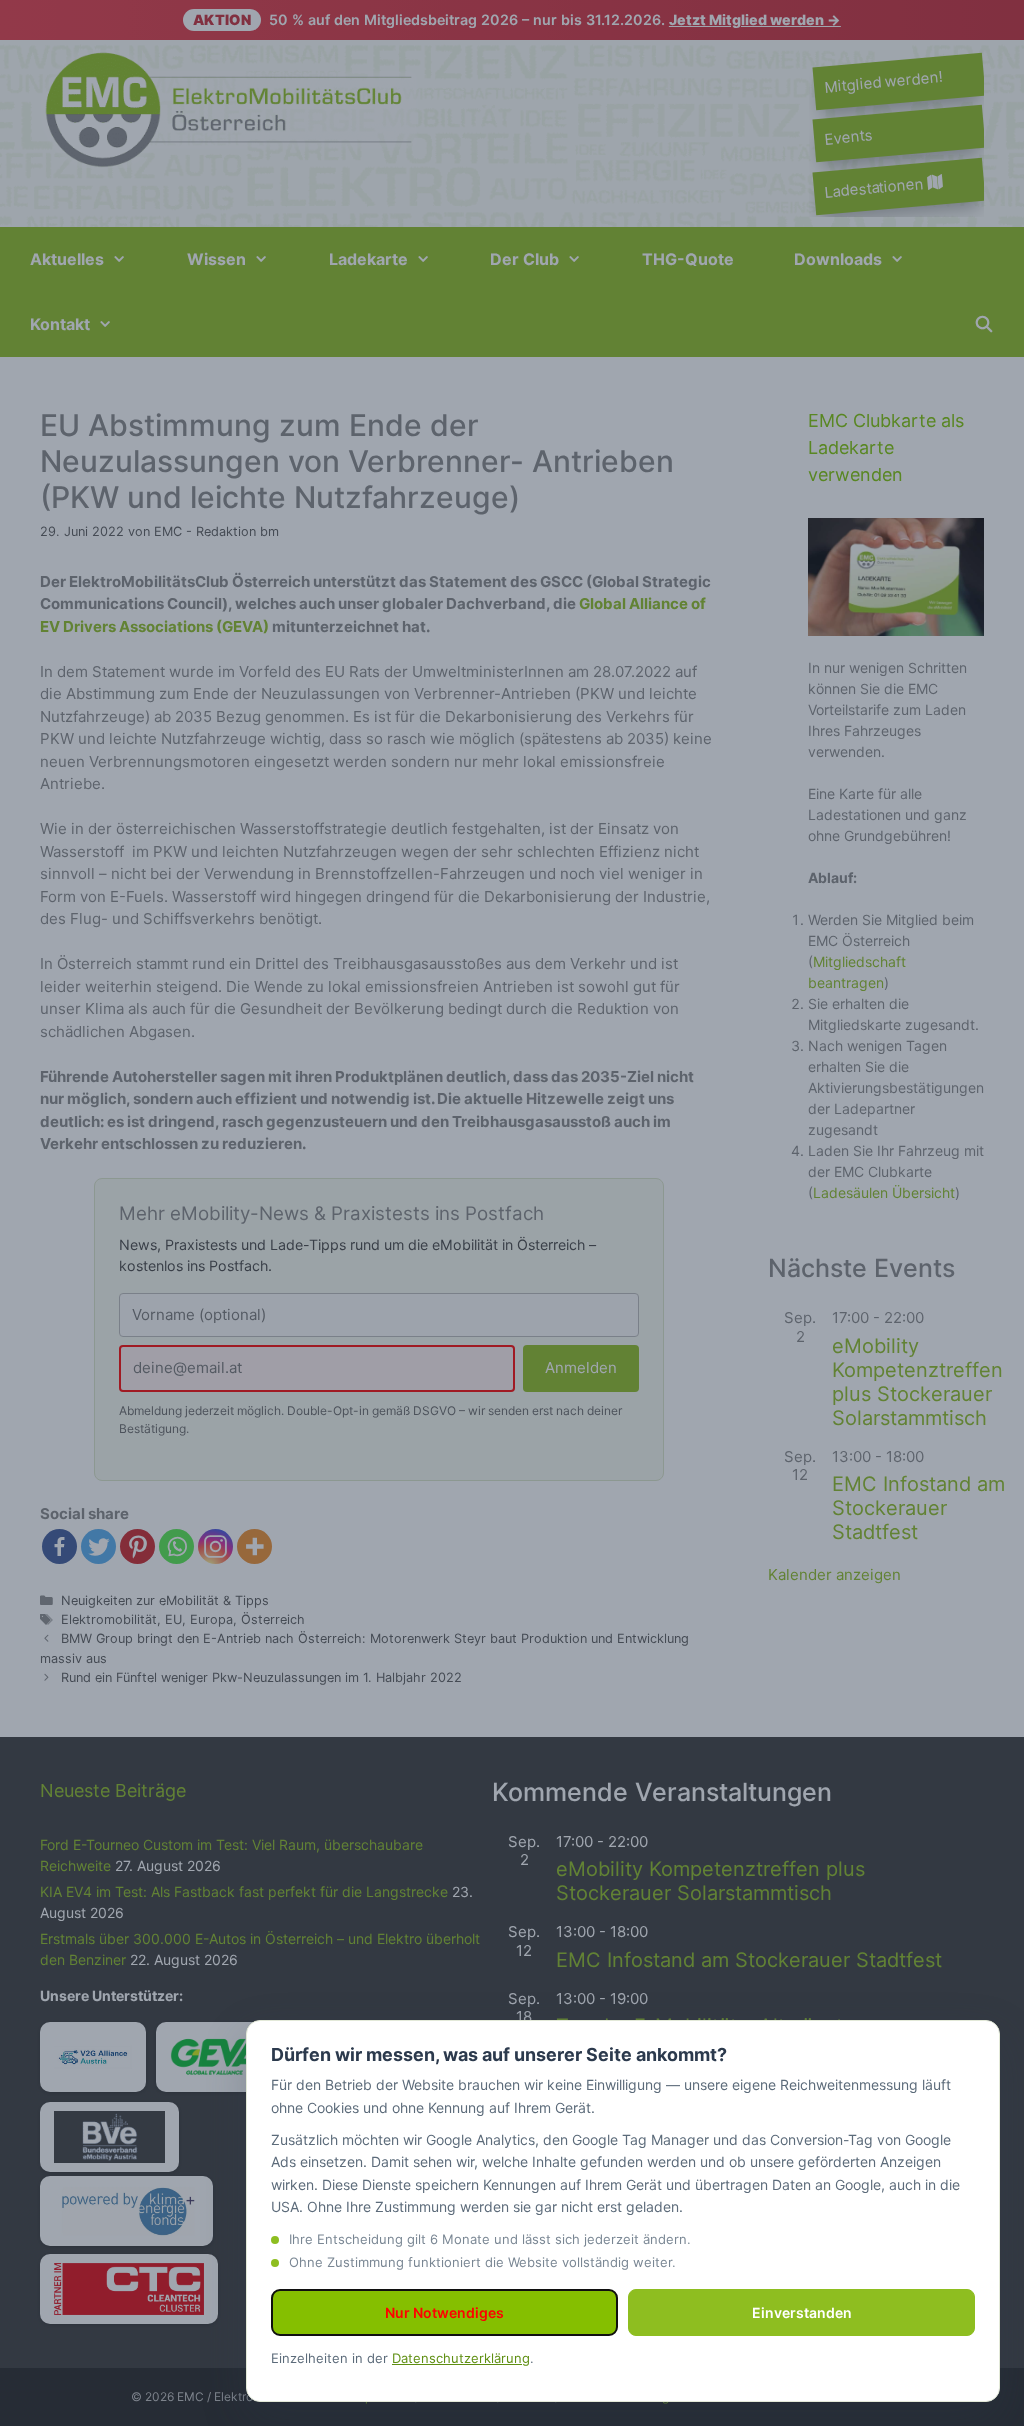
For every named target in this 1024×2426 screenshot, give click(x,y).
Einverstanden (802, 2312)
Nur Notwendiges (444, 2312)
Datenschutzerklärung (461, 2358)
